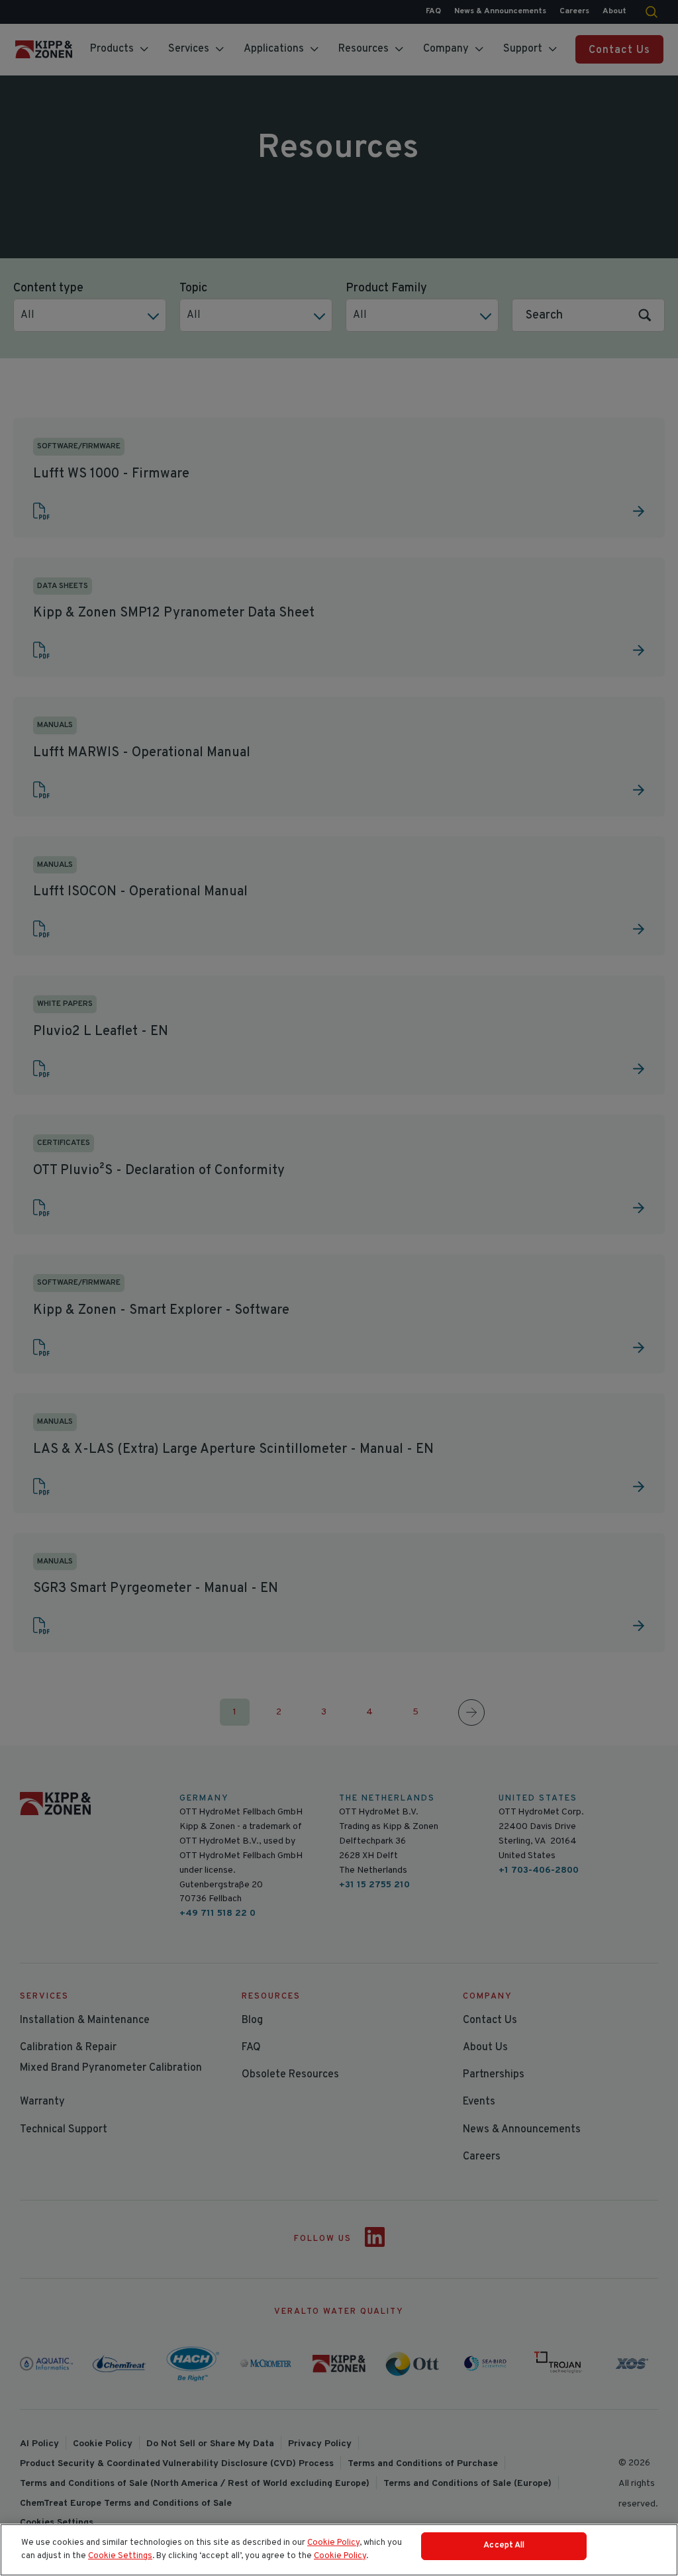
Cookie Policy (333, 2543)
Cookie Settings (120, 2556)
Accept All (504, 2546)
